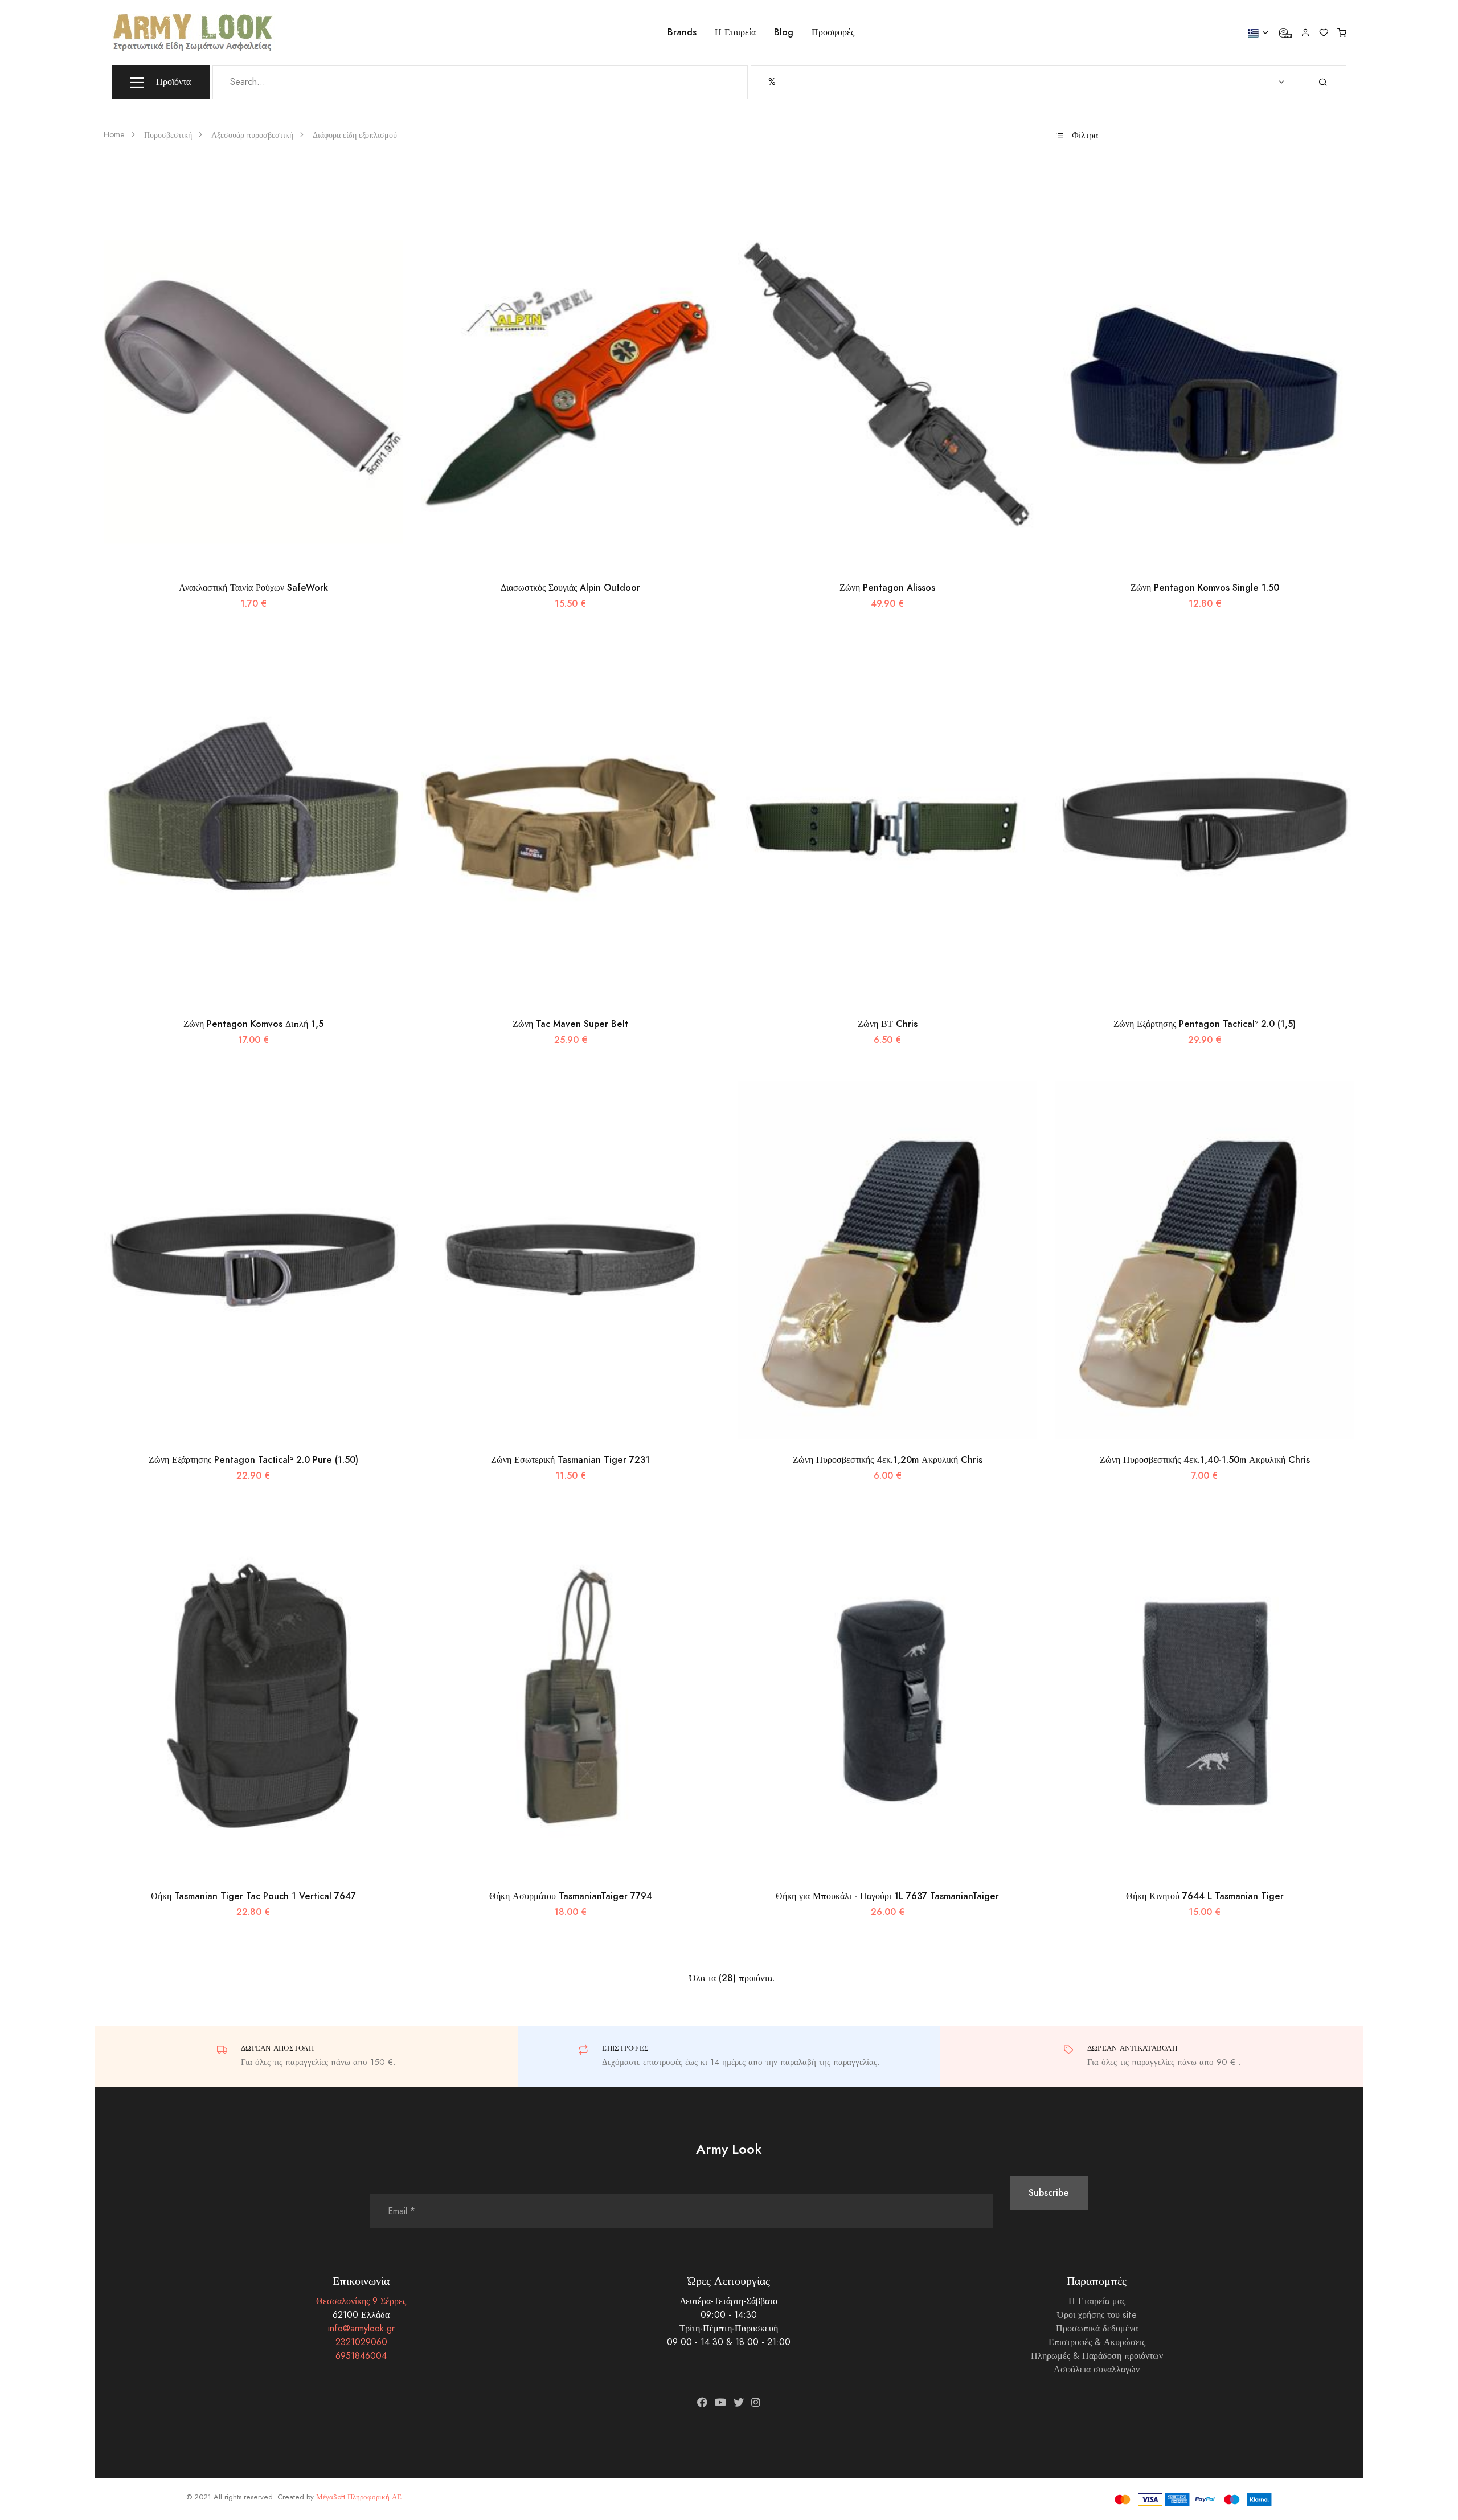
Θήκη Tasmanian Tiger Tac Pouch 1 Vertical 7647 (253, 1896)
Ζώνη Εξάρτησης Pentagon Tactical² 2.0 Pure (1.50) (253, 1460)
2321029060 (361, 2342)
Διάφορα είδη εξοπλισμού (355, 135)
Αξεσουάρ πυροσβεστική (252, 135)
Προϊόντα (172, 82)
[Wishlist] (1324, 32)
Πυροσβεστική (168, 135)
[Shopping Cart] (1342, 32)
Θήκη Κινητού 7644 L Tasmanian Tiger (1205, 1896)
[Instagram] (756, 2402)
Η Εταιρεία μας (1097, 2301)
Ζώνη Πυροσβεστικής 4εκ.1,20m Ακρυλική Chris (888, 1460)
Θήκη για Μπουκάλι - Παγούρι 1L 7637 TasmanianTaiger (887, 1896)
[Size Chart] (1285, 32)
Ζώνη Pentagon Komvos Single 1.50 (1205, 588)
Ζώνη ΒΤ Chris (888, 1024)
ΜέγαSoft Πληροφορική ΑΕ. (360, 2497)
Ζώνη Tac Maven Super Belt (570, 1024)
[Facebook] (702, 2402)
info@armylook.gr (361, 2329)
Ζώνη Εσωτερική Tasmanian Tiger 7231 (570, 1460)
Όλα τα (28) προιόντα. (729, 1978)
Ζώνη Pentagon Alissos (887, 588)
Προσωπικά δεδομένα (1097, 2329)
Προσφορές (833, 32)
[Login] (1305, 32)
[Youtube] (720, 2402)
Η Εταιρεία (735, 32)
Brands (682, 32)
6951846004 (361, 2356)
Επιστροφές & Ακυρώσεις (1097, 2342)
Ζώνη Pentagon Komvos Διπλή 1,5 (253, 1024)
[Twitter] (739, 2402)
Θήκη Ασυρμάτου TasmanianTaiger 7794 (571, 1896)
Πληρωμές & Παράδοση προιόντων (1097, 2356)
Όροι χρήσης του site (1097, 2315)
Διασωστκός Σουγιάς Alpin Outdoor (570, 588)
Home (114, 135)
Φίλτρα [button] (1084, 136)
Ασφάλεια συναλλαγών (1097, 2370)
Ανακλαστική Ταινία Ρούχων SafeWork (253, 588)
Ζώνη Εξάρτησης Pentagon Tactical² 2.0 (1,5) (1205, 1024)
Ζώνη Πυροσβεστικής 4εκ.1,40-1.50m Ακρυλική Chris (1205, 1460)
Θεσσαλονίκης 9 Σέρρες (361, 2301)
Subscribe (1049, 2193)
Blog (784, 32)
